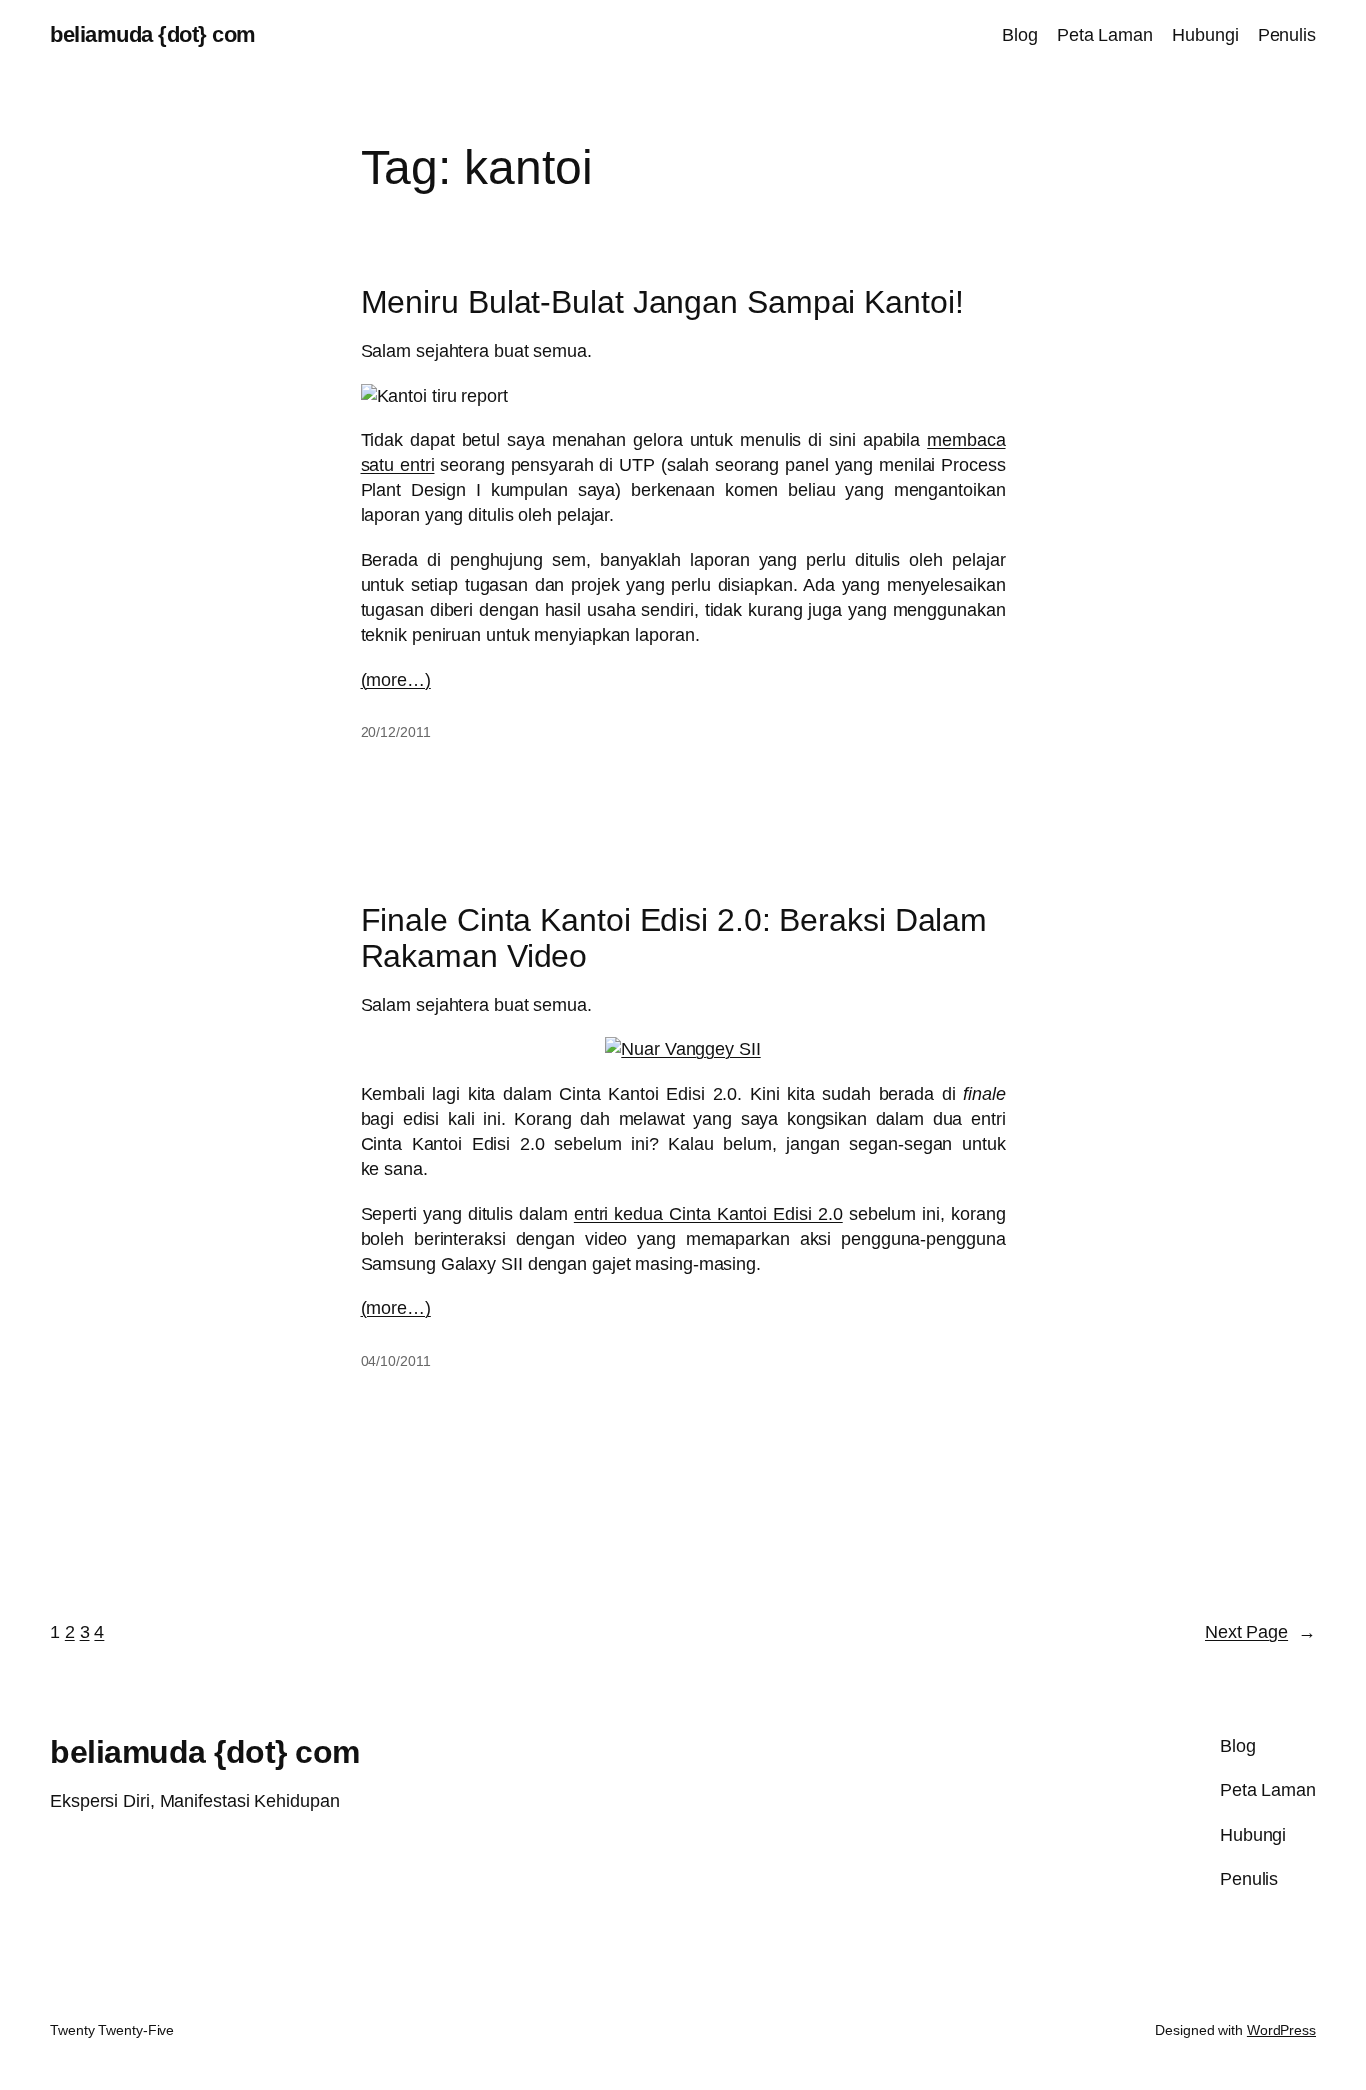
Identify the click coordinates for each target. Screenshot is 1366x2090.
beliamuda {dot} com (153, 34)
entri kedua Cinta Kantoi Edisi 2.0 (708, 1214)
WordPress (1281, 2030)
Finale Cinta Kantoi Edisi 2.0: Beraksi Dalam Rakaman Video (674, 938)
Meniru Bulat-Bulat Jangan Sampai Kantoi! (662, 302)
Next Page (1260, 1632)
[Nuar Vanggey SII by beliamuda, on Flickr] (682, 1049)
